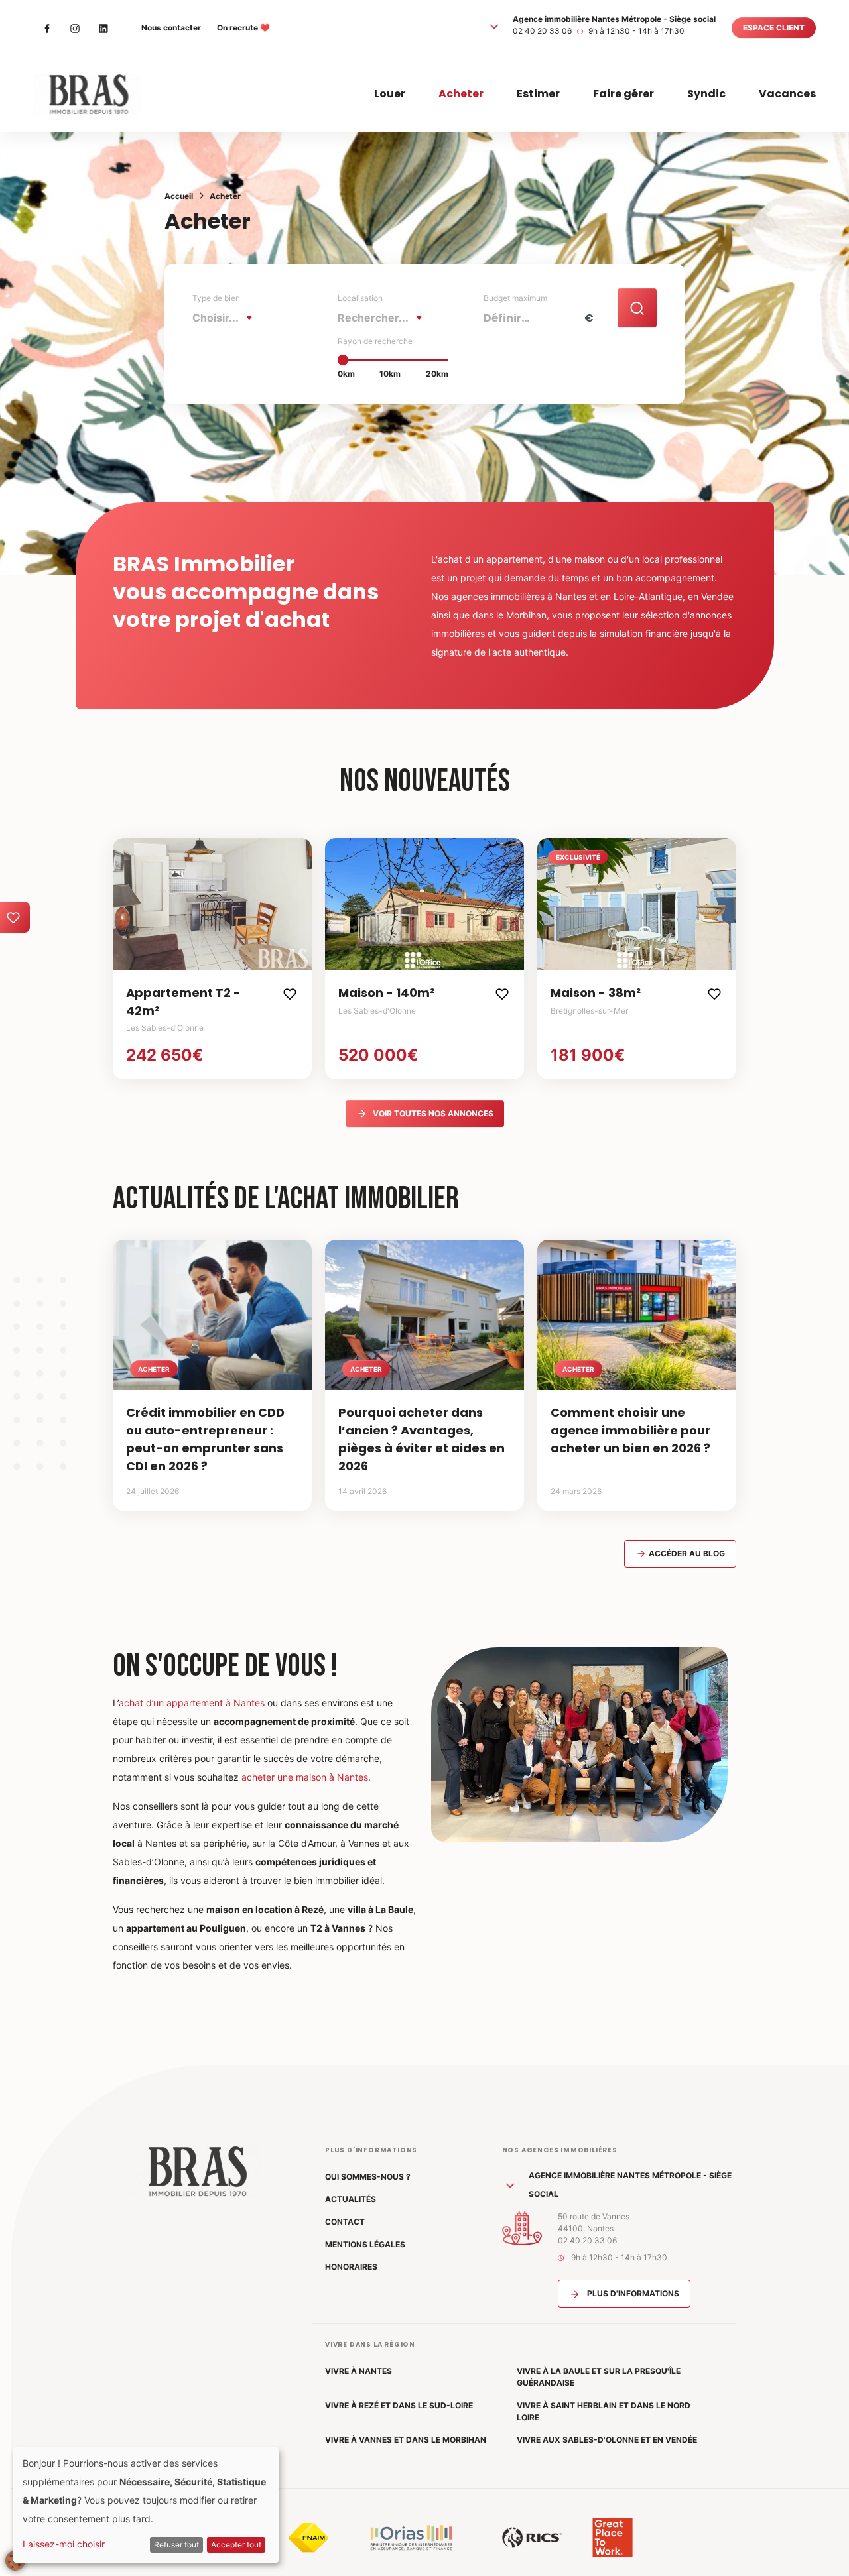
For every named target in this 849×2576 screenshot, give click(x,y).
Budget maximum (515, 298)
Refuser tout (176, 2545)
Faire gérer (623, 94)
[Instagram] (75, 28)
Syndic (706, 94)
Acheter (461, 94)
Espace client (774, 28)
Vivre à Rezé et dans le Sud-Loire (399, 2405)
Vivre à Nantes (359, 2371)
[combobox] (226, 318)
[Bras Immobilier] (87, 94)
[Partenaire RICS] (532, 2538)
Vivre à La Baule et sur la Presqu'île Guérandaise (599, 2377)
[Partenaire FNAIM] (308, 2538)
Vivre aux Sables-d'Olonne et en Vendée (607, 2440)
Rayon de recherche (375, 341)
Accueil (179, 196)
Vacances (787, 94)
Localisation (360, 298)
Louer (390, 94)
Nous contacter (171, 28)
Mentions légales (365, 2244)
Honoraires (351, 2267)
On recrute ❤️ (243, 28)
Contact (345, 2222)
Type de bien (216, 298)
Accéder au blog (686, 1553)
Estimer (538, 94)
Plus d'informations (632, 2293)
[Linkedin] (103, 28)
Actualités (351, 2199)
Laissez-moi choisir (64, 2544)
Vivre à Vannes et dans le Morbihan (406, 2440)
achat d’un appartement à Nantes (192, 1703)
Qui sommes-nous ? (368, 2177)
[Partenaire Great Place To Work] (613, 2538)
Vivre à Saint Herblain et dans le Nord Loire (604, 2411)
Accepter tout (236, 2545)
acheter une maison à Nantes (305, 1777)
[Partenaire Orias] (411, 2538)
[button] (494, 26)
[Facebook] (47, 28)
